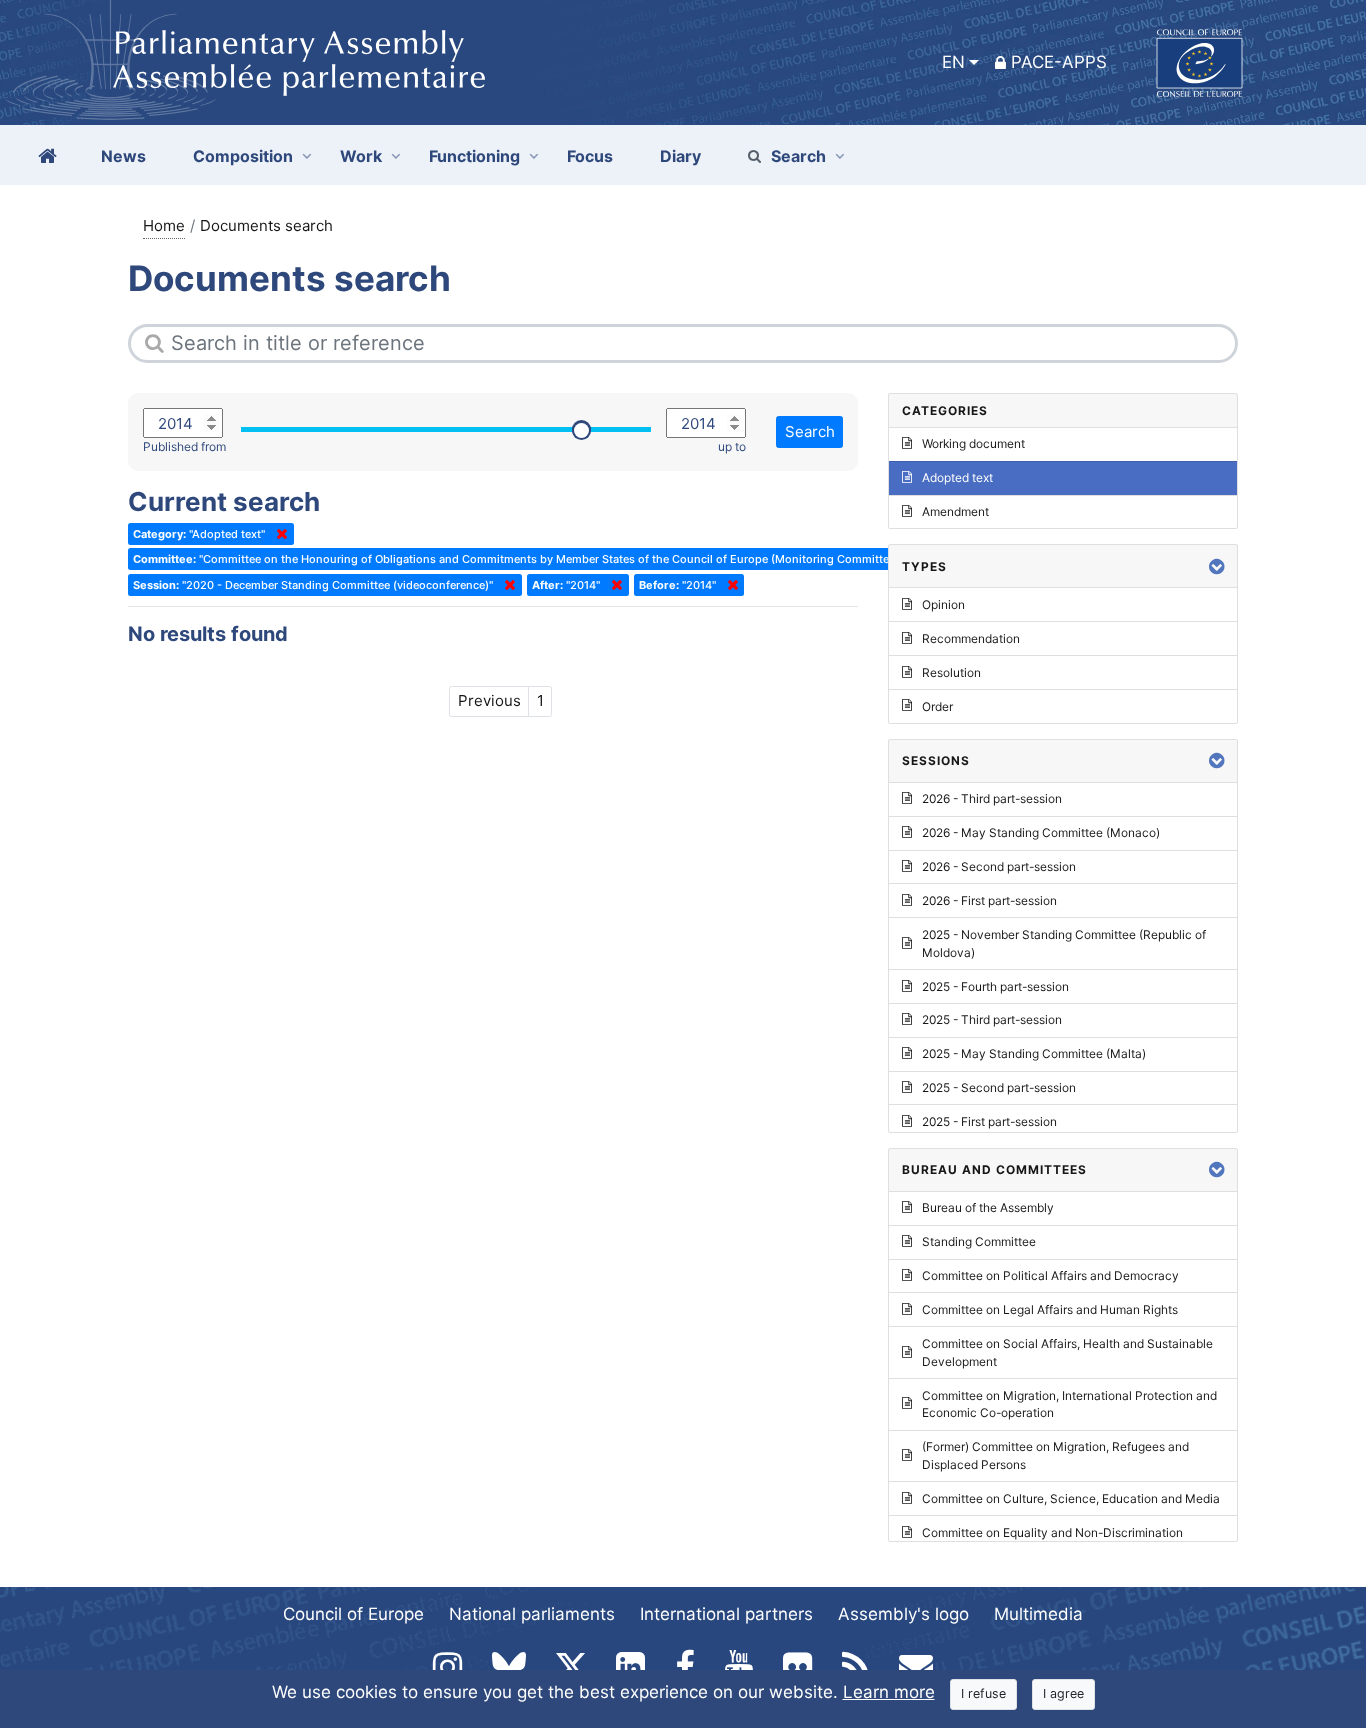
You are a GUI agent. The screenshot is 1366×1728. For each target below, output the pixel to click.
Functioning (474, 156)
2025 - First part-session (989, 1121)
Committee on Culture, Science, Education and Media (1071, 1498)
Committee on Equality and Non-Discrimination (1052, 1532)
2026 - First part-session (989, 900)
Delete (278, 534)
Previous (489, 700)
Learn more (889, 1692)
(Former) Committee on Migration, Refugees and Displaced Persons (1055, 1455)
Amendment (955, 511)
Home (164, 225)
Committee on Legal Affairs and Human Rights (1050, 1309)
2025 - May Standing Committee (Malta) (1034, 1053)
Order (937, 706)
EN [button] (953, 62)
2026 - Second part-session (999, 866)
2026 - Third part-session (992, 798)
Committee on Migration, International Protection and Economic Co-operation (1069, 1404)
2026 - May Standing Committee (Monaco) (1041, 832)
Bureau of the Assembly (988, 1207)
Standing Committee (979, 1241)
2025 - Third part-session (992, 1019)
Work (361, 156)
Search (798, 156)
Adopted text (957, 477)
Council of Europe (353, 1614)
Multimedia (1038, 1614)
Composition (243, 156)
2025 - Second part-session (999, 1087)
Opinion (943, 604)
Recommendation (971, 638)
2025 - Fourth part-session (995, 986)
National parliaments (532, 1614)
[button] (1217, 566)
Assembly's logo (903, 1614)
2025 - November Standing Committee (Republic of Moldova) (1064, 943)
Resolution (951, 672)
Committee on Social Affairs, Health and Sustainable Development (1067, 1352)
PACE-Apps (1059, 62)
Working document (973, 443)
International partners (726, 1614)
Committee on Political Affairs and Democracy (1050, 1275)
